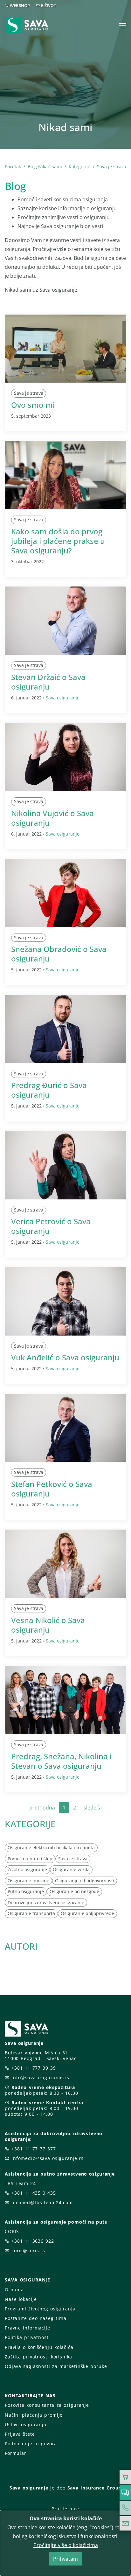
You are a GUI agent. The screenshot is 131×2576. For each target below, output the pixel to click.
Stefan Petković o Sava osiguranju (52, 1489)
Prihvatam (65, 2559)
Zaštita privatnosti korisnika (38, 2357)
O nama (14, 2290)
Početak (13, 167)
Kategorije (79, 167)
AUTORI (21, 1946)
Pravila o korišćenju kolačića (39, 2347)
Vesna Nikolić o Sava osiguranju (48, 1625)
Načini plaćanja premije (34, 2415)
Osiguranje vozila (71, 1869)
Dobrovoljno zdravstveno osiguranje (46, 1902)
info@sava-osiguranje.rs (40, 2077)
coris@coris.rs (28, 2250)
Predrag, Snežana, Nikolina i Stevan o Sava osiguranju (61, 1761)
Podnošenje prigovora (31, 2444)
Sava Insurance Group (95, 2488)
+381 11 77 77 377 (34, 2149)
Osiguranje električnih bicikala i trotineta (51, 1847)
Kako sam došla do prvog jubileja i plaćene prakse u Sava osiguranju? (58, 541)
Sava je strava (112, 167)
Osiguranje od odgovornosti (85, 1881)
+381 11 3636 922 (33, 2241)
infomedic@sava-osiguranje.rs (48, 2158)
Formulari (16, 2453)
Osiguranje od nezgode (74, 1891)
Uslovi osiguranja (26, 2424)
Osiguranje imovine (28, 1881)
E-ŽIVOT (48, 5)
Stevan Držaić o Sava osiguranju (48, 682)
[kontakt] (125, 2524)
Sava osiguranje (63, 698)
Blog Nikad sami (45, 167)
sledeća (93, 1808)
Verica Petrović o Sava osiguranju (51, 1226)
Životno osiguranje (27, 1869)
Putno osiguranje (26, 1891)
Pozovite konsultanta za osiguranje (47, 2405)
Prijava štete (20, 2434)
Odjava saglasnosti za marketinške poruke (56, 2366)
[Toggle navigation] (123, 26)
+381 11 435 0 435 (34, 2193)
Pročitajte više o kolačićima (66, 2545)
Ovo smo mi (33, 405)
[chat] (125, 2493)
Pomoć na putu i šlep (30, 1859)
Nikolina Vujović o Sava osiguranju (52, 818)
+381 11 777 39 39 (34, 2068)
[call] (125, 2508)
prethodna (42, 1808)
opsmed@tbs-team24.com (42, 2202)
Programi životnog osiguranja (40, 2309)
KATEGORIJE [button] (30, 1824)
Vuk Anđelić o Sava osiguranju (65, 1357)
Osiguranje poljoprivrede (87, 1913)
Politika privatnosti (27, 2337)
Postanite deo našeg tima (35, 2318)
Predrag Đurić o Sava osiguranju (49, 1090)
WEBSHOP (20, 5)
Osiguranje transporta (31, 1913)
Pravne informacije (28, 2328)
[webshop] (125, 2477)
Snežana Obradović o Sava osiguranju (59, 954)
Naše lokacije (21, 2299)
